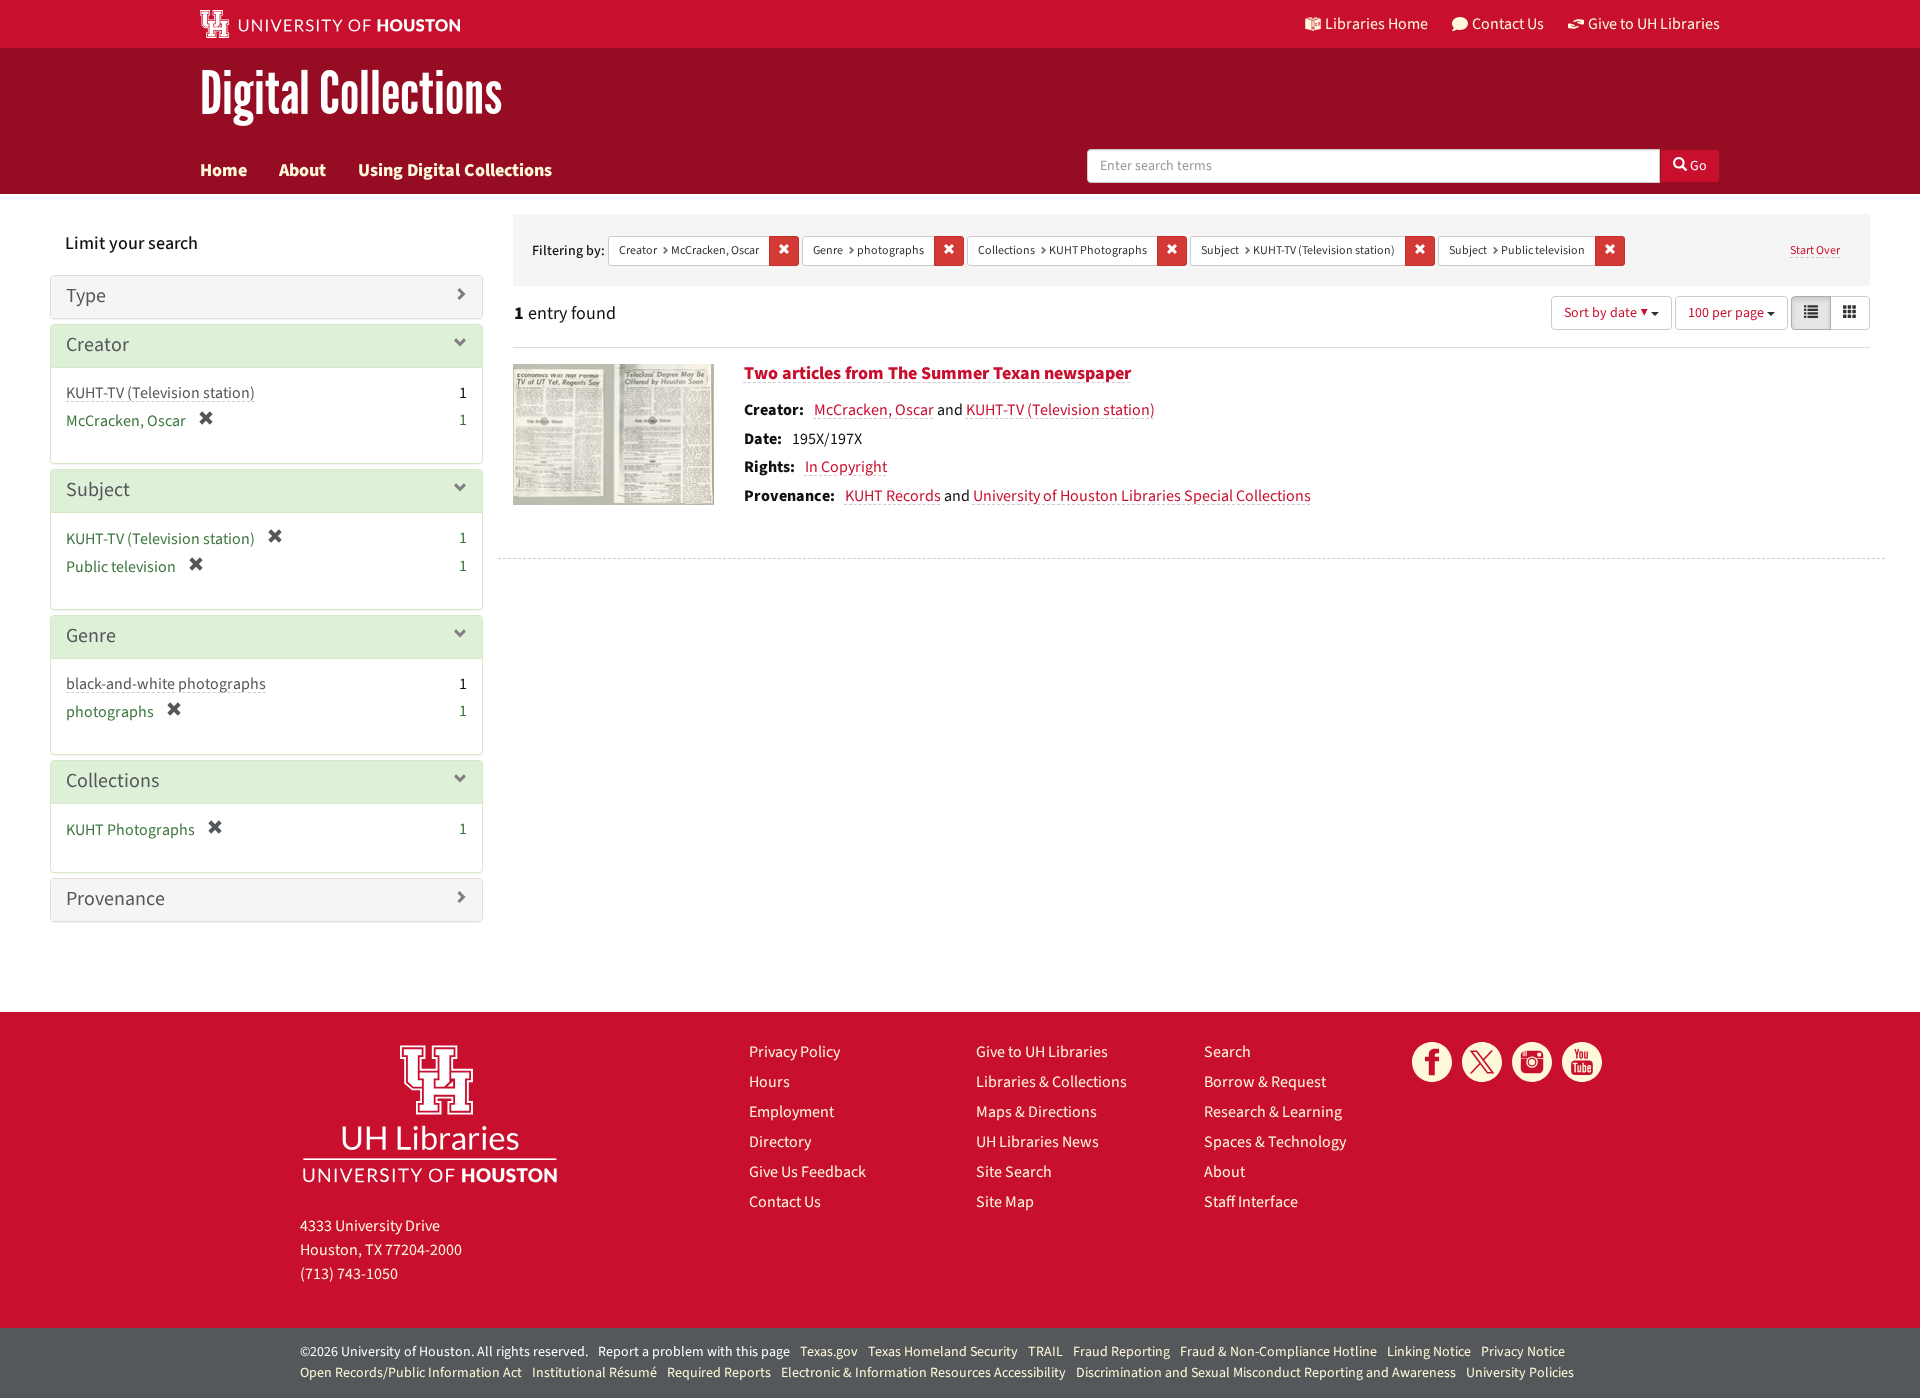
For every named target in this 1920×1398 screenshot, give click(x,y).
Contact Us (785, 1202)
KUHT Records (893, 496)
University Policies (1520, 1373)
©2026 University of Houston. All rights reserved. (444, 1352)
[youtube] (1582, 1062)
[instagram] (1532, 1062)
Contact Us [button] (1508, 24)
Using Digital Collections (455, 170)
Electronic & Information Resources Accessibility (923, 1373)
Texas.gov (829, 1352)
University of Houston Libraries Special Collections (1142, 496)
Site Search (1014, 1172)
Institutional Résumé (594, 1373)
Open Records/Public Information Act (411, 1373)
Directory (780, 1142)
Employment (791, 1112)
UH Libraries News (1037, 1142)
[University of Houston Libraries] (430, 1113)
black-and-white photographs (166, 684)
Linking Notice (1429, 1352)
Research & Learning (1273, 1112)
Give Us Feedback (807, 1172)
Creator (97, 345)
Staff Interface (1251, 1202)
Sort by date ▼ (1607, 313)
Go (1697, 166)
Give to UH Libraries (1042, 1052)
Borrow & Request (1265, 1082)
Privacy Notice (1523, 1352)
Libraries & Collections (1051, 1082)
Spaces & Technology (1275, 1142)
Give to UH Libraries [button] (1654, 24)
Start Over (1815, 250)
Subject (98, 490)
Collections (112, 781)
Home (223, 170)
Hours (769, 1082)
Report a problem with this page (694, 1352)
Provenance (115, 899)
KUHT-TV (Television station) (1060, 410)
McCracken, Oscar (874, 410)
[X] (1482, 1062)
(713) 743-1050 (349, 1274)
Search (1227, 1052)
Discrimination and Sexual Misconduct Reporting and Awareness (1266, 1373)
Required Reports (719, 1373)
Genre (91, 636)
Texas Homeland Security (943, 1352)
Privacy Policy (794, 1052)
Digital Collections (351, 94)
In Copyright (846, 467)
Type (86, 296)
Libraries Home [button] (1376, 24)
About (302, 170)
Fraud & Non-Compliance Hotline (1278, 1352)
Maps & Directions (1036, 1112)
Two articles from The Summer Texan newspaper (937, 373)
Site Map (1005, 1202)
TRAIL (1045, 1352)
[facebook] (1432, 1062)
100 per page (1727, 313)
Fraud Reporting (1121, 1352)
